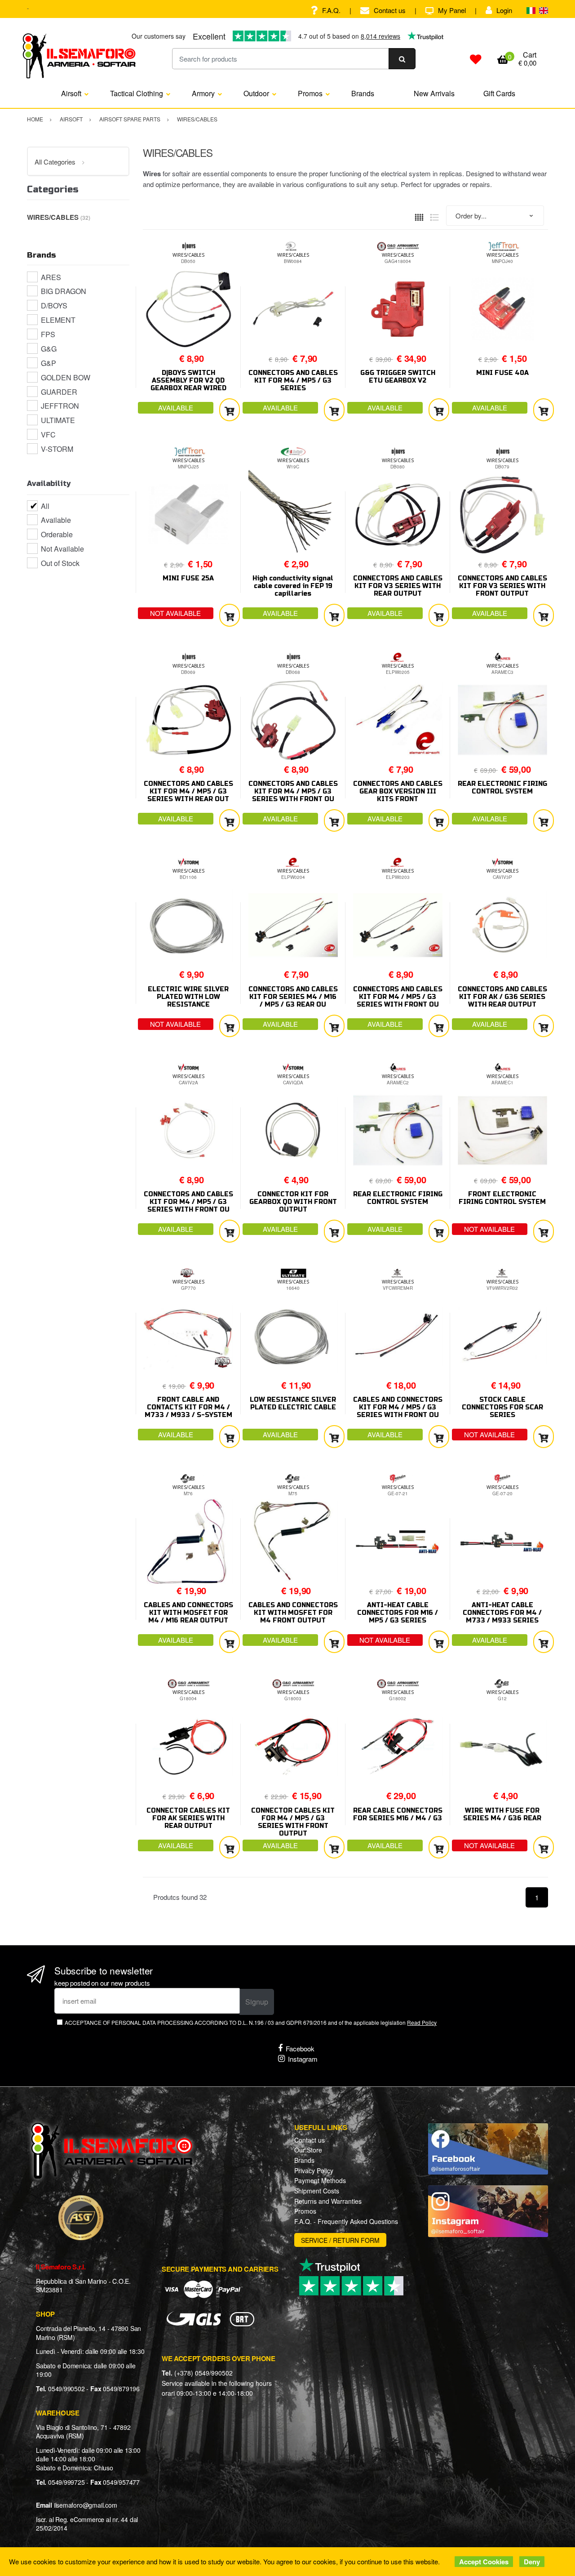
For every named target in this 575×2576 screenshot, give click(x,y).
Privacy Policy (314, 2170)
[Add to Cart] (230, 410)
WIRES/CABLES (188, 255)
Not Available (62, 549)
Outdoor (256, 93)
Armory (203, 93)
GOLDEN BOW (66, 377)
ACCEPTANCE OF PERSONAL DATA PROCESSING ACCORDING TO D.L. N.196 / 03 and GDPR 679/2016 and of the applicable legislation (251, 2022)
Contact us (390, 10)
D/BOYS (54, 305)
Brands (363, 93)
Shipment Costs (317, 2191)
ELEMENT (58, 320)
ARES (51, 277)
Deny (532, 2562)
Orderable (57, 534)
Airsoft (71, 93)
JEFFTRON (60, 406)
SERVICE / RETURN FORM (340, 2240)
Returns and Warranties (328, 2201)
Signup (257, 2002)
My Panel (452, 10)
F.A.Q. (331, 10)
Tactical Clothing (137, 93)
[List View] (434, 216)
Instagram (303, 2059)
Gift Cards (499, 93)
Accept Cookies (484, 2562)
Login (504, 10)
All (45, 506)
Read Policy (422, 2022)
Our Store (308, 2150)
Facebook (300, 2048)
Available (56, 520)
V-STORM (57, 449)
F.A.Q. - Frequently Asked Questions (346, 2221)
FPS (48, 334)
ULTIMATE (58, 420)
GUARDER (59, 392)
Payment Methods (320, 2180)
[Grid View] (419, 216)
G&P (49, 363)
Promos (310, 93)
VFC (48, 435)
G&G (49, 349)
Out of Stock (60, 563)
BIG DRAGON (64, 291)
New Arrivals (434, 93)
